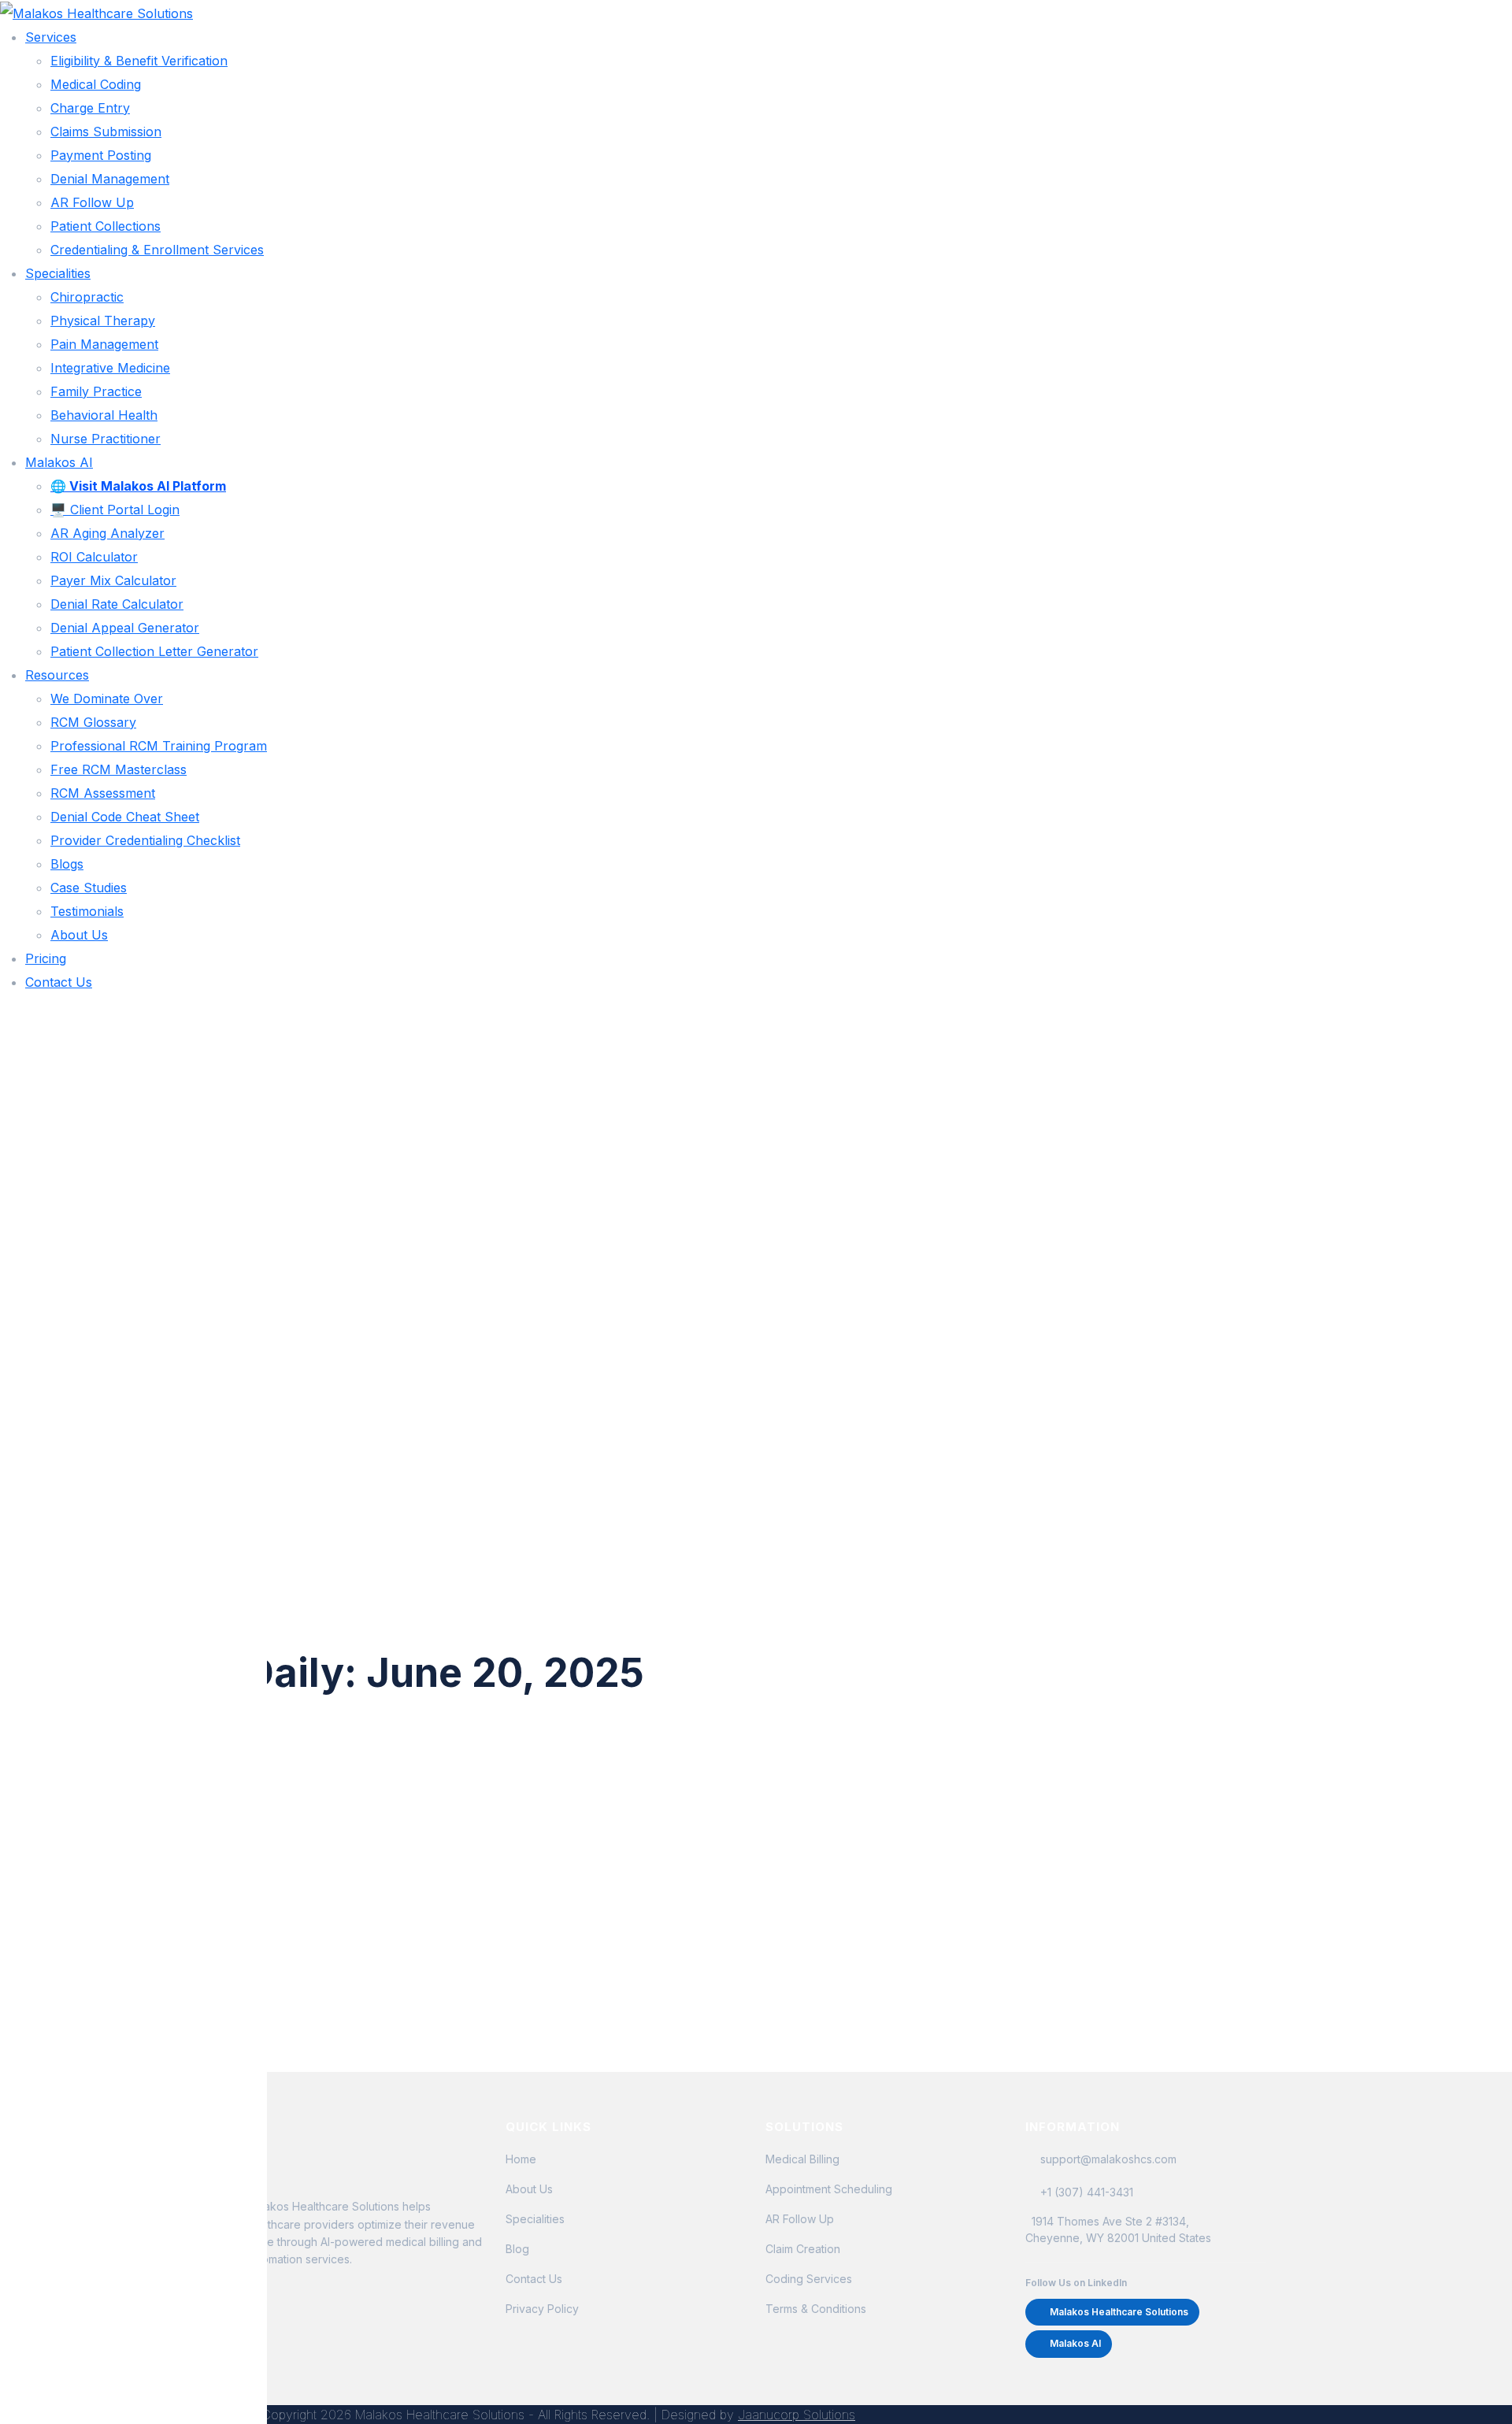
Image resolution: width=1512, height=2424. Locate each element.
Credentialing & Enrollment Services (157, 250)
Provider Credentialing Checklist (145, 840)
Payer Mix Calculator (113, 580)
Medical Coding (96, 84)
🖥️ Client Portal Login (115, 510)
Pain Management (104, 344)
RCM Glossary (93, 722)
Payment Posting (101, 155)
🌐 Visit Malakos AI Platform (138, 486)
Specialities (58, 273)
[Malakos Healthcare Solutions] (96, 12)
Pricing (46, 958)
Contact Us (59, 982)
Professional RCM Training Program (159, 746)
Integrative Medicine (110, 368)
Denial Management (110, 179)
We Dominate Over (107, 699)
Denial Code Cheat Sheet (125, 817)
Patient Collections (106, 226)
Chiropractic (87, 297)
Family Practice (96, 391)
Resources (57, 675)
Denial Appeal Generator (125, 628)
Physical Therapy (103, 321)
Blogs (67, 864)
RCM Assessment (103, 793)
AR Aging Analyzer (107, 533)
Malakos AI (59, 462)
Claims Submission (106, 132)
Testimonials (87, 911)
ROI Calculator (94, 557)
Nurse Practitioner (106, 439)
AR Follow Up (92, 202)
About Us (79, 935)
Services (51, 37)
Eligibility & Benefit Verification (139, 61)
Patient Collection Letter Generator (154, 651)
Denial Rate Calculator (117, 604)
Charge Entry (90, 108)
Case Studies (89, 888)
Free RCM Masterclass (119, 769)
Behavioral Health (104, 415)
